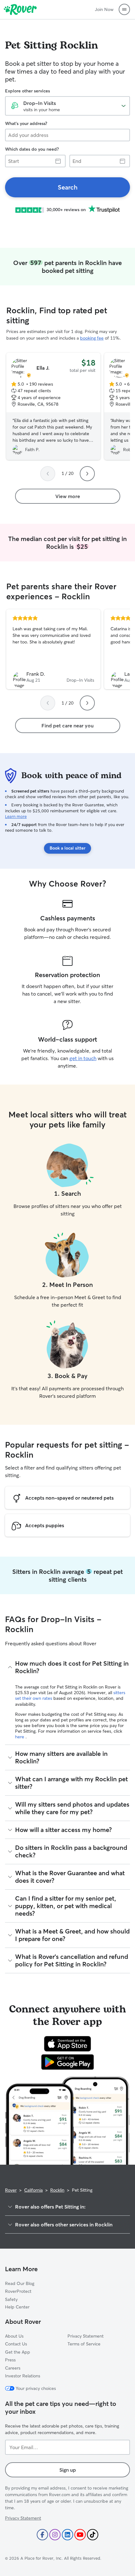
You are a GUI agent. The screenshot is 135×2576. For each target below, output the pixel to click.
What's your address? (26, 123)
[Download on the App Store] (67, 2044)
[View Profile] (53, 649)
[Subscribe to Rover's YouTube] (80, 2535)
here (20, 1737)
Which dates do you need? (32, 149)
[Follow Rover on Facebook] (42, 2535)
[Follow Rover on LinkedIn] (67, 2535)
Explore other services (27, 91)
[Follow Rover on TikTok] (93, 2535)
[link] (67, 187)
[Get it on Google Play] (68, 2062)
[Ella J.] (53, 406)
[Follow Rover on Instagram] (55, 2535)
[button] (124, 9)
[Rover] (20, 9)
